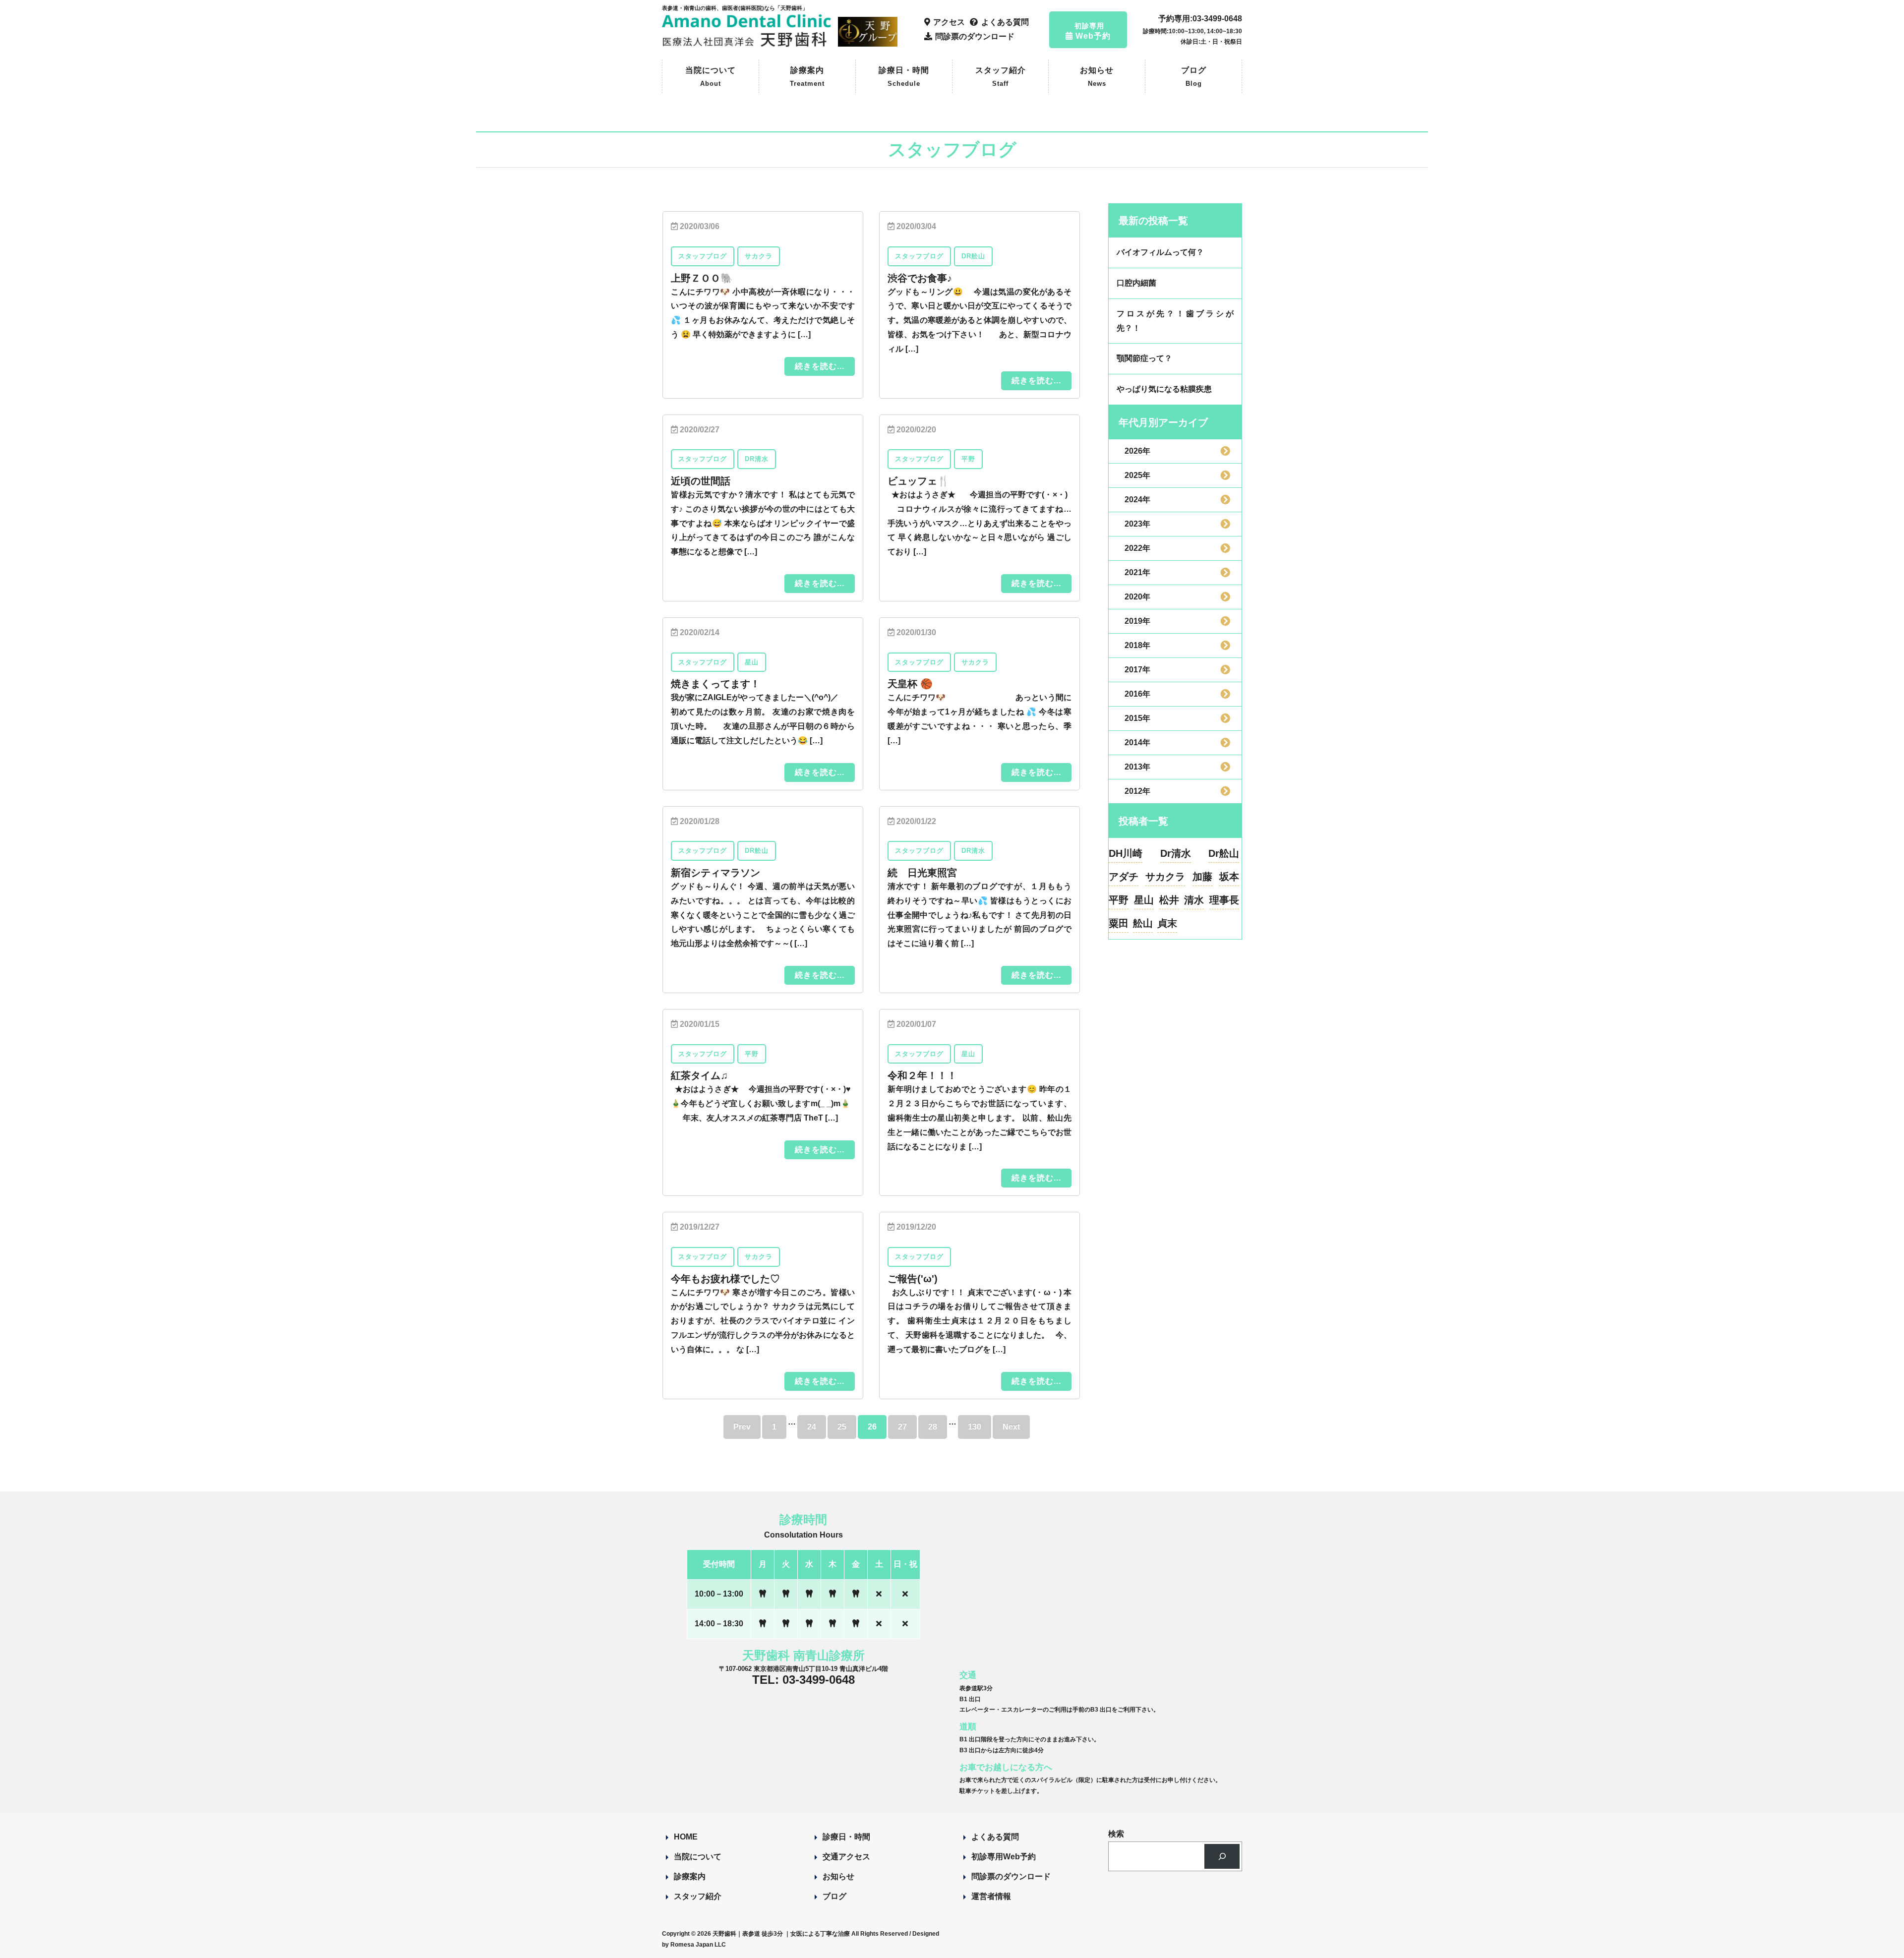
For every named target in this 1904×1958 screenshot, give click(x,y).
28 (933, 1427)
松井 (1169, 900)
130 (975, 1427)
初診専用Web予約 (1004, 1857)
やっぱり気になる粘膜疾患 (1164, 389)
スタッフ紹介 (1001, 77)
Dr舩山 (1224, 853)
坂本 (1229, 877)
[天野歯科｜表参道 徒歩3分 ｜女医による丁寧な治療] (748, 42)
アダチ (1124, 877)
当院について (711, 77)
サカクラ (1165, 877)
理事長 (1224, 900)
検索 (1116, 1834)
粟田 (1119, 923)
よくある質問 (995, 1837)
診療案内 (807, 77)
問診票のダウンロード (1011, 1876)
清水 (1194, 900)
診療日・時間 (904, 77)
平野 (1119, 900)
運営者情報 (991, 1896)
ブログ (1194, 77)
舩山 (1143, 923)
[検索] (1222, 1856)
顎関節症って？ (1144, 358)
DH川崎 (1126, 853)
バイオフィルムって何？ (1160, 252)
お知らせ (1097, 77)
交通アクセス (846, 1857)
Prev (742, 1427)
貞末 (1167, 923)
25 (842, 1427)
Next (1011, 1427)
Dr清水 (1176, 853)
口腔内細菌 (1136, 283)
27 (902, 1427)
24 (812, 1427)
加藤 (1202, 877)
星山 (1144, 900)
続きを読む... (820, 366)
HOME (686, 1837)
